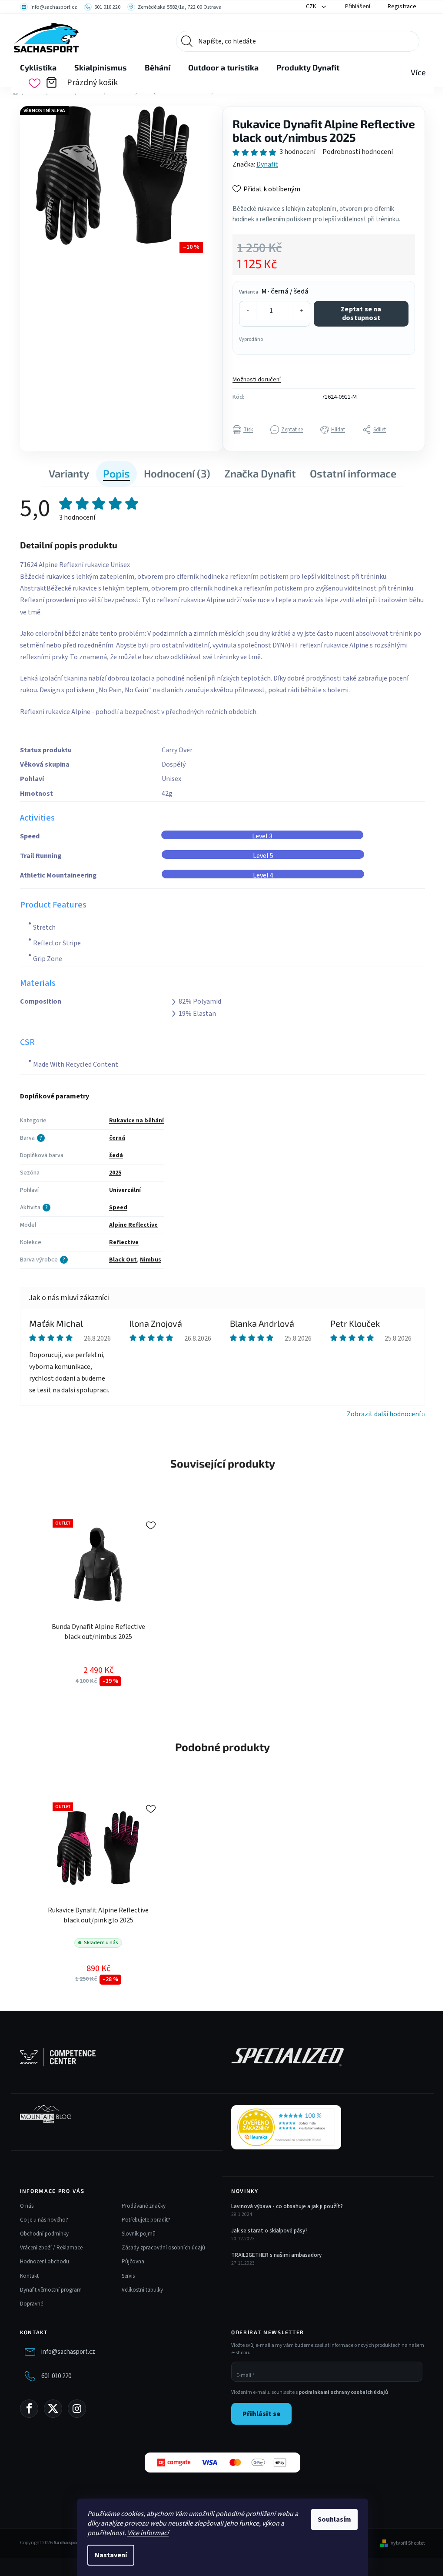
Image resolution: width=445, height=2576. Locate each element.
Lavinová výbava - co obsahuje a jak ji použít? (287, 2206)
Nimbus (151, 1260)
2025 (115, 1173)
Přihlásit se (261, 2414)
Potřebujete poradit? (146, 2220)
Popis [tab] (116, 473)
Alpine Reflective (133, 1225)
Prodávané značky (144, 2206)
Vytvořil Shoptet (408, 2543)
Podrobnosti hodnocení (358, 152)
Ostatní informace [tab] (353, 473)
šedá (116, 1155)
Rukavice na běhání (136, 1121)
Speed (118, 1208)
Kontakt (29, 2276)
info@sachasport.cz (68, 2352)
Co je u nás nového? (44, 2220)
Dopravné (32, 2304)
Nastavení (111, 2555)
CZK (312, 7)
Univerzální (125, 1190)
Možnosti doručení (257, 380)
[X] (53, 2409)
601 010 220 (56, 2376)
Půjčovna (133, 2262)
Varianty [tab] (69, 473)
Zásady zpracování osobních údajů (163, 2248)
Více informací (148, 2533)
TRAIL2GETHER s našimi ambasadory (276, 2255)
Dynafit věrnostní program (51, 2290)
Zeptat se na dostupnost (361, 313)
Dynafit (267, 164)
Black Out (123, 1260)
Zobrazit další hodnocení (384, 1414)
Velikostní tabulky (142, 2290)
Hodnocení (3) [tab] (177, 473)
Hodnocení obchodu (45, 2262)
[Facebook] (29, 2409)
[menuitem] (38, 68)
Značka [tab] (260, 473)
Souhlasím (334, 2519)
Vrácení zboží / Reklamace (51, 2248)
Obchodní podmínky (44, 2234)
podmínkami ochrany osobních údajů (343, 2392)
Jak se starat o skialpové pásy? (269, 2231)
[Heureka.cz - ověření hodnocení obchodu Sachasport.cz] (286, 2127)
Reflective (124, 1242)
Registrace (402, 7)
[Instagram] (77, 2409)
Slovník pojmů (139, 2234)
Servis (128, 2276)
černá (117, 1138)
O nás (27, 2206)
